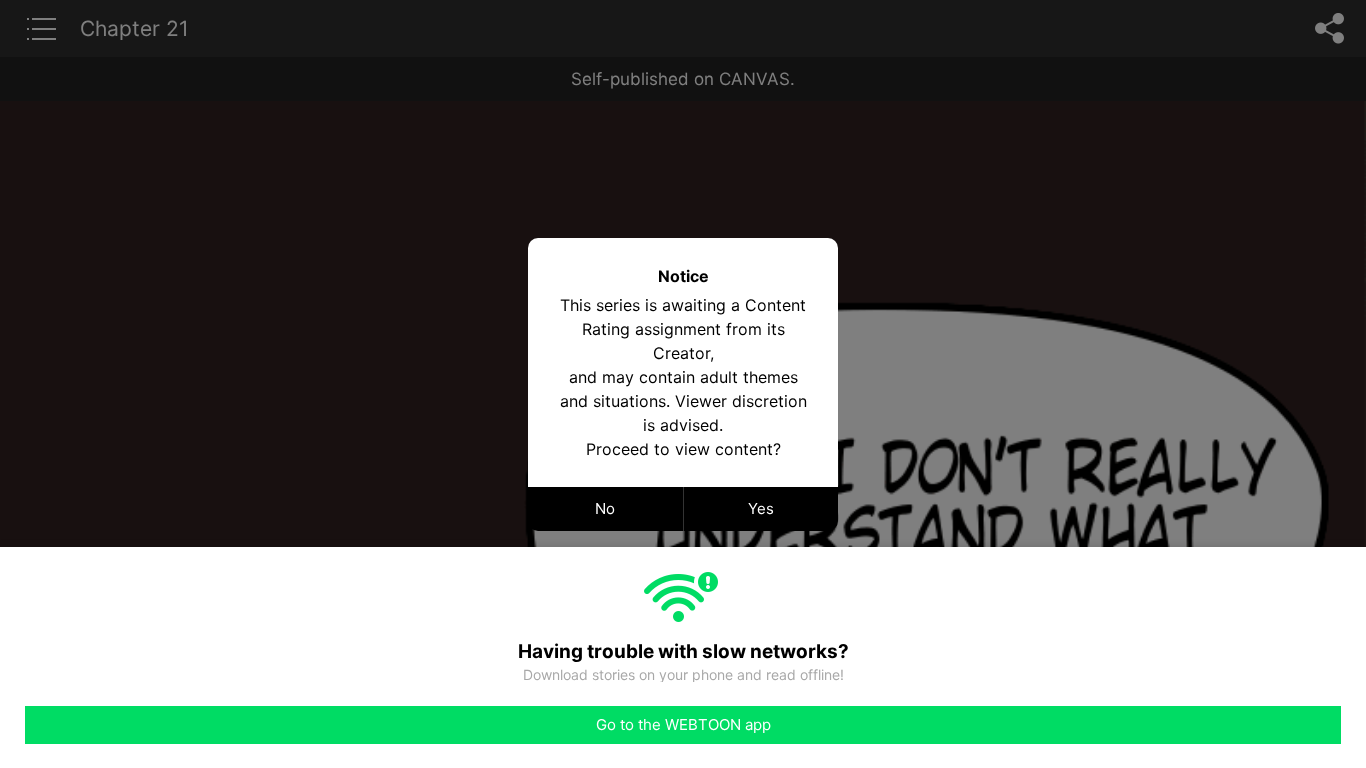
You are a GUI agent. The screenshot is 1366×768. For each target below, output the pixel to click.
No (605, 508)
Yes (761, 508)
